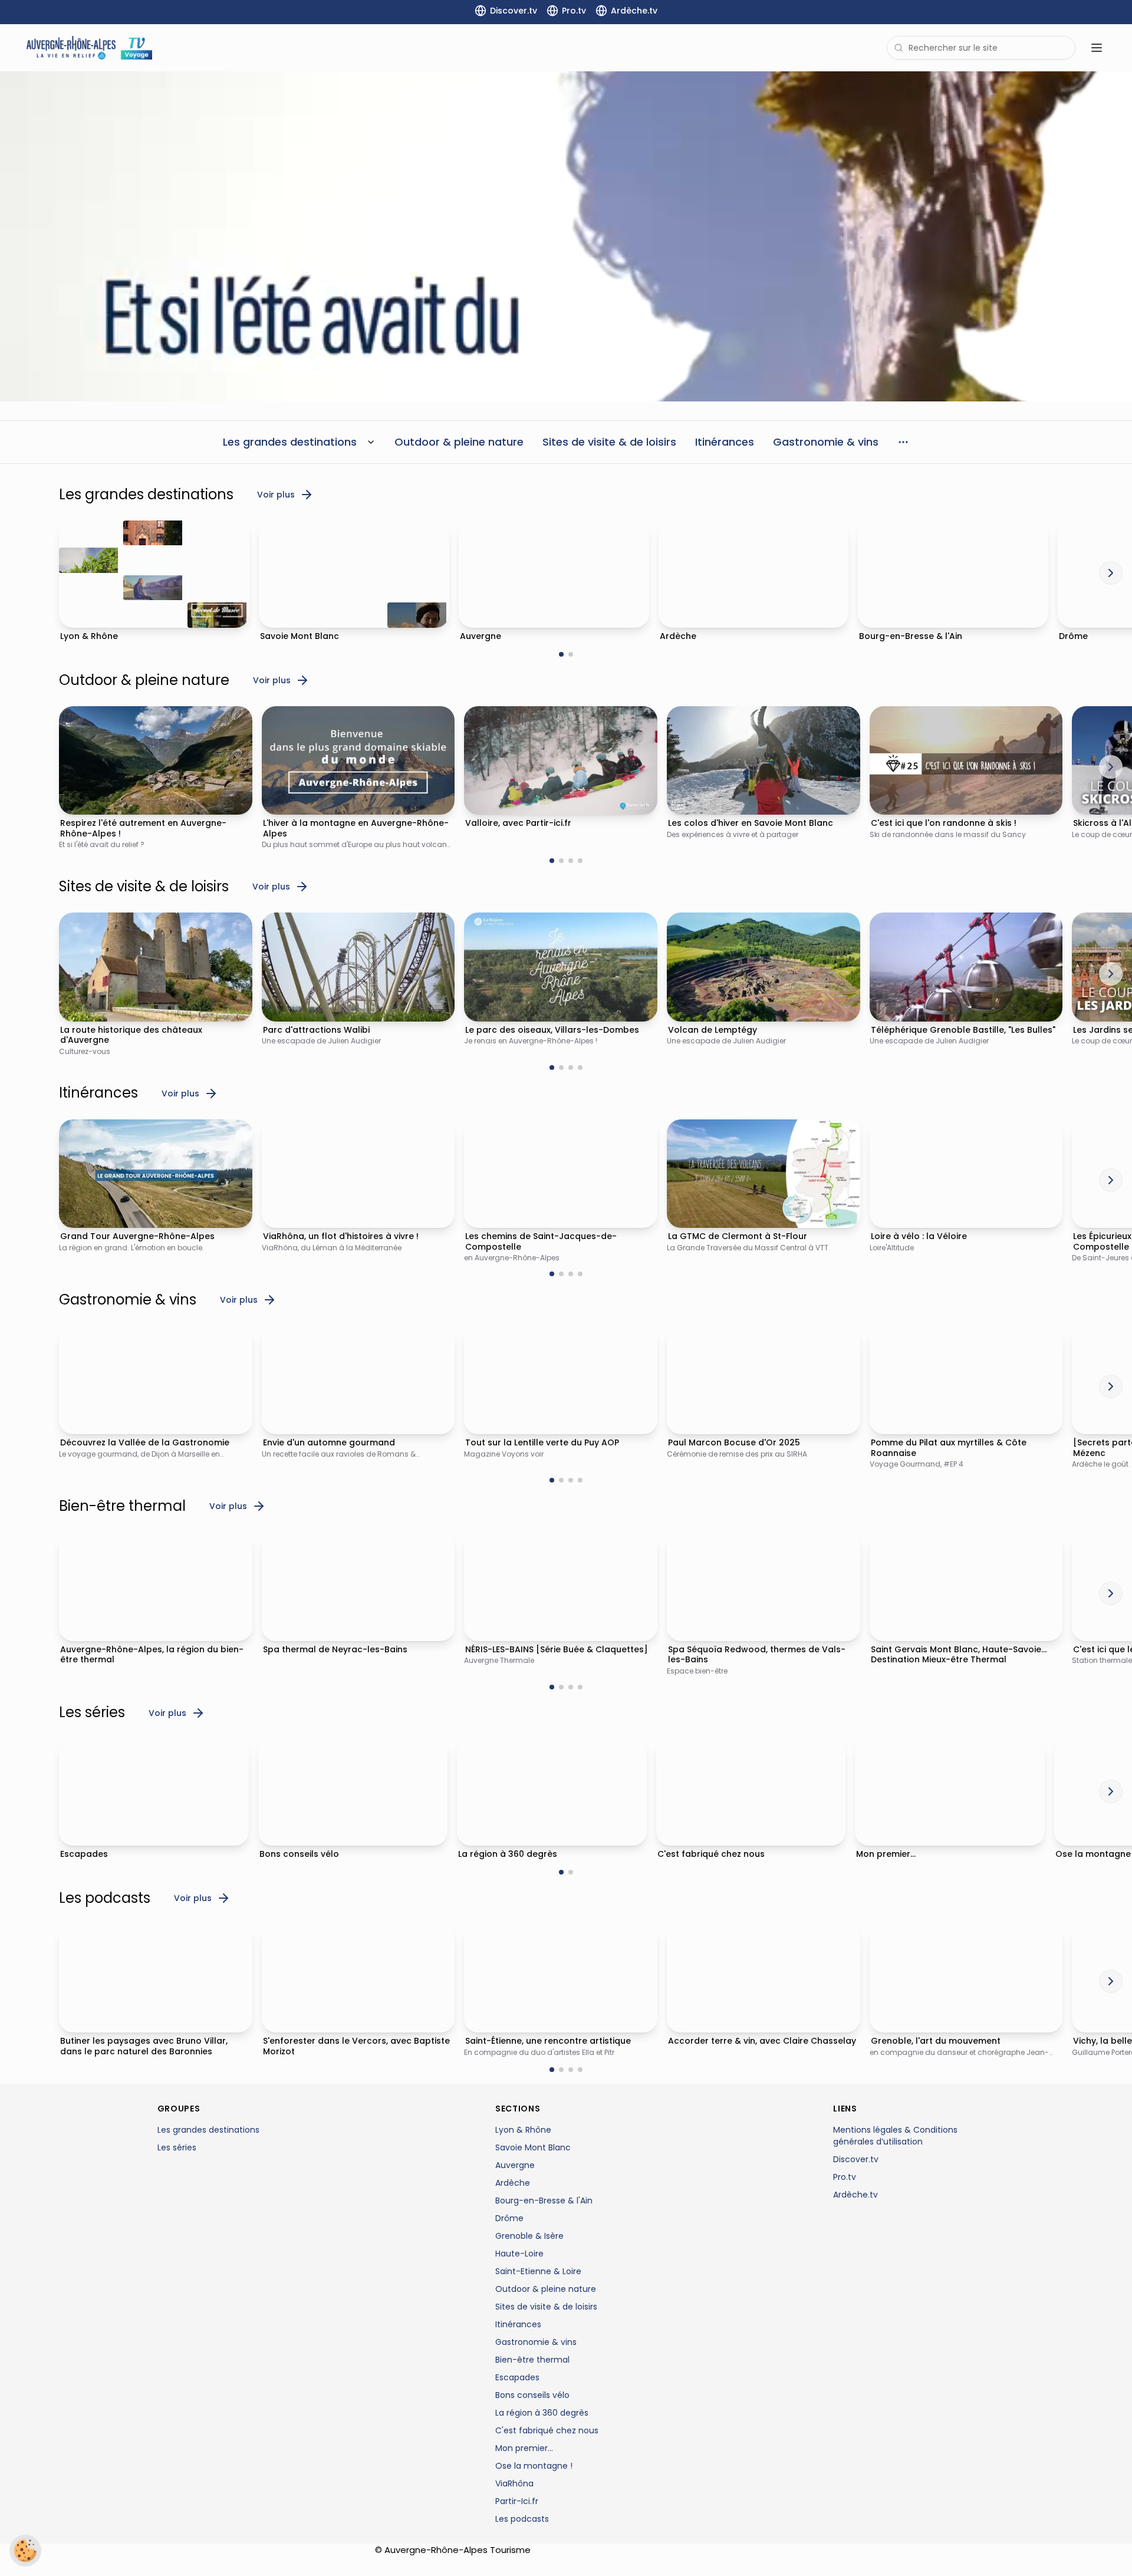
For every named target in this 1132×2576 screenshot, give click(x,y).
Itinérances (518, 2324)
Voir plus (276, 495)
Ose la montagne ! (534, 2466)
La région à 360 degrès (542, 2413)
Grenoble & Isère (529, 2236)
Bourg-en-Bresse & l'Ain (544, 2201)
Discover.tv (856, 2159)
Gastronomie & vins (536, 2342)
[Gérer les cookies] (25, 2551)
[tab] (561, 654)
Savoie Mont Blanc (533, 2147)
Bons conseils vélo (532, 2395)
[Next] (1111, 573)
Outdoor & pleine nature (546, 2289)
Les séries (177, 2147)
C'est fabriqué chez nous (547, 2430)
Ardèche (513, 2183)
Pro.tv (845, 2177)
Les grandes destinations (208, 2130)
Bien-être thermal (532, 2360)
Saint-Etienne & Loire (538, 2271)
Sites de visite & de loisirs (546, 2307)
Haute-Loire (519, 2254)
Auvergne (515, 2165)
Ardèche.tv (855, 2195)
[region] (566, 236)
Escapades (517, 2377)
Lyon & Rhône (523, 2130)
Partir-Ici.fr (517, 2501)
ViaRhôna (514, 2483)
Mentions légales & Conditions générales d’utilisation (895, 2136)
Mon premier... (524, 2448)
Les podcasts (522, 2519)
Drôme (509, 2218)
